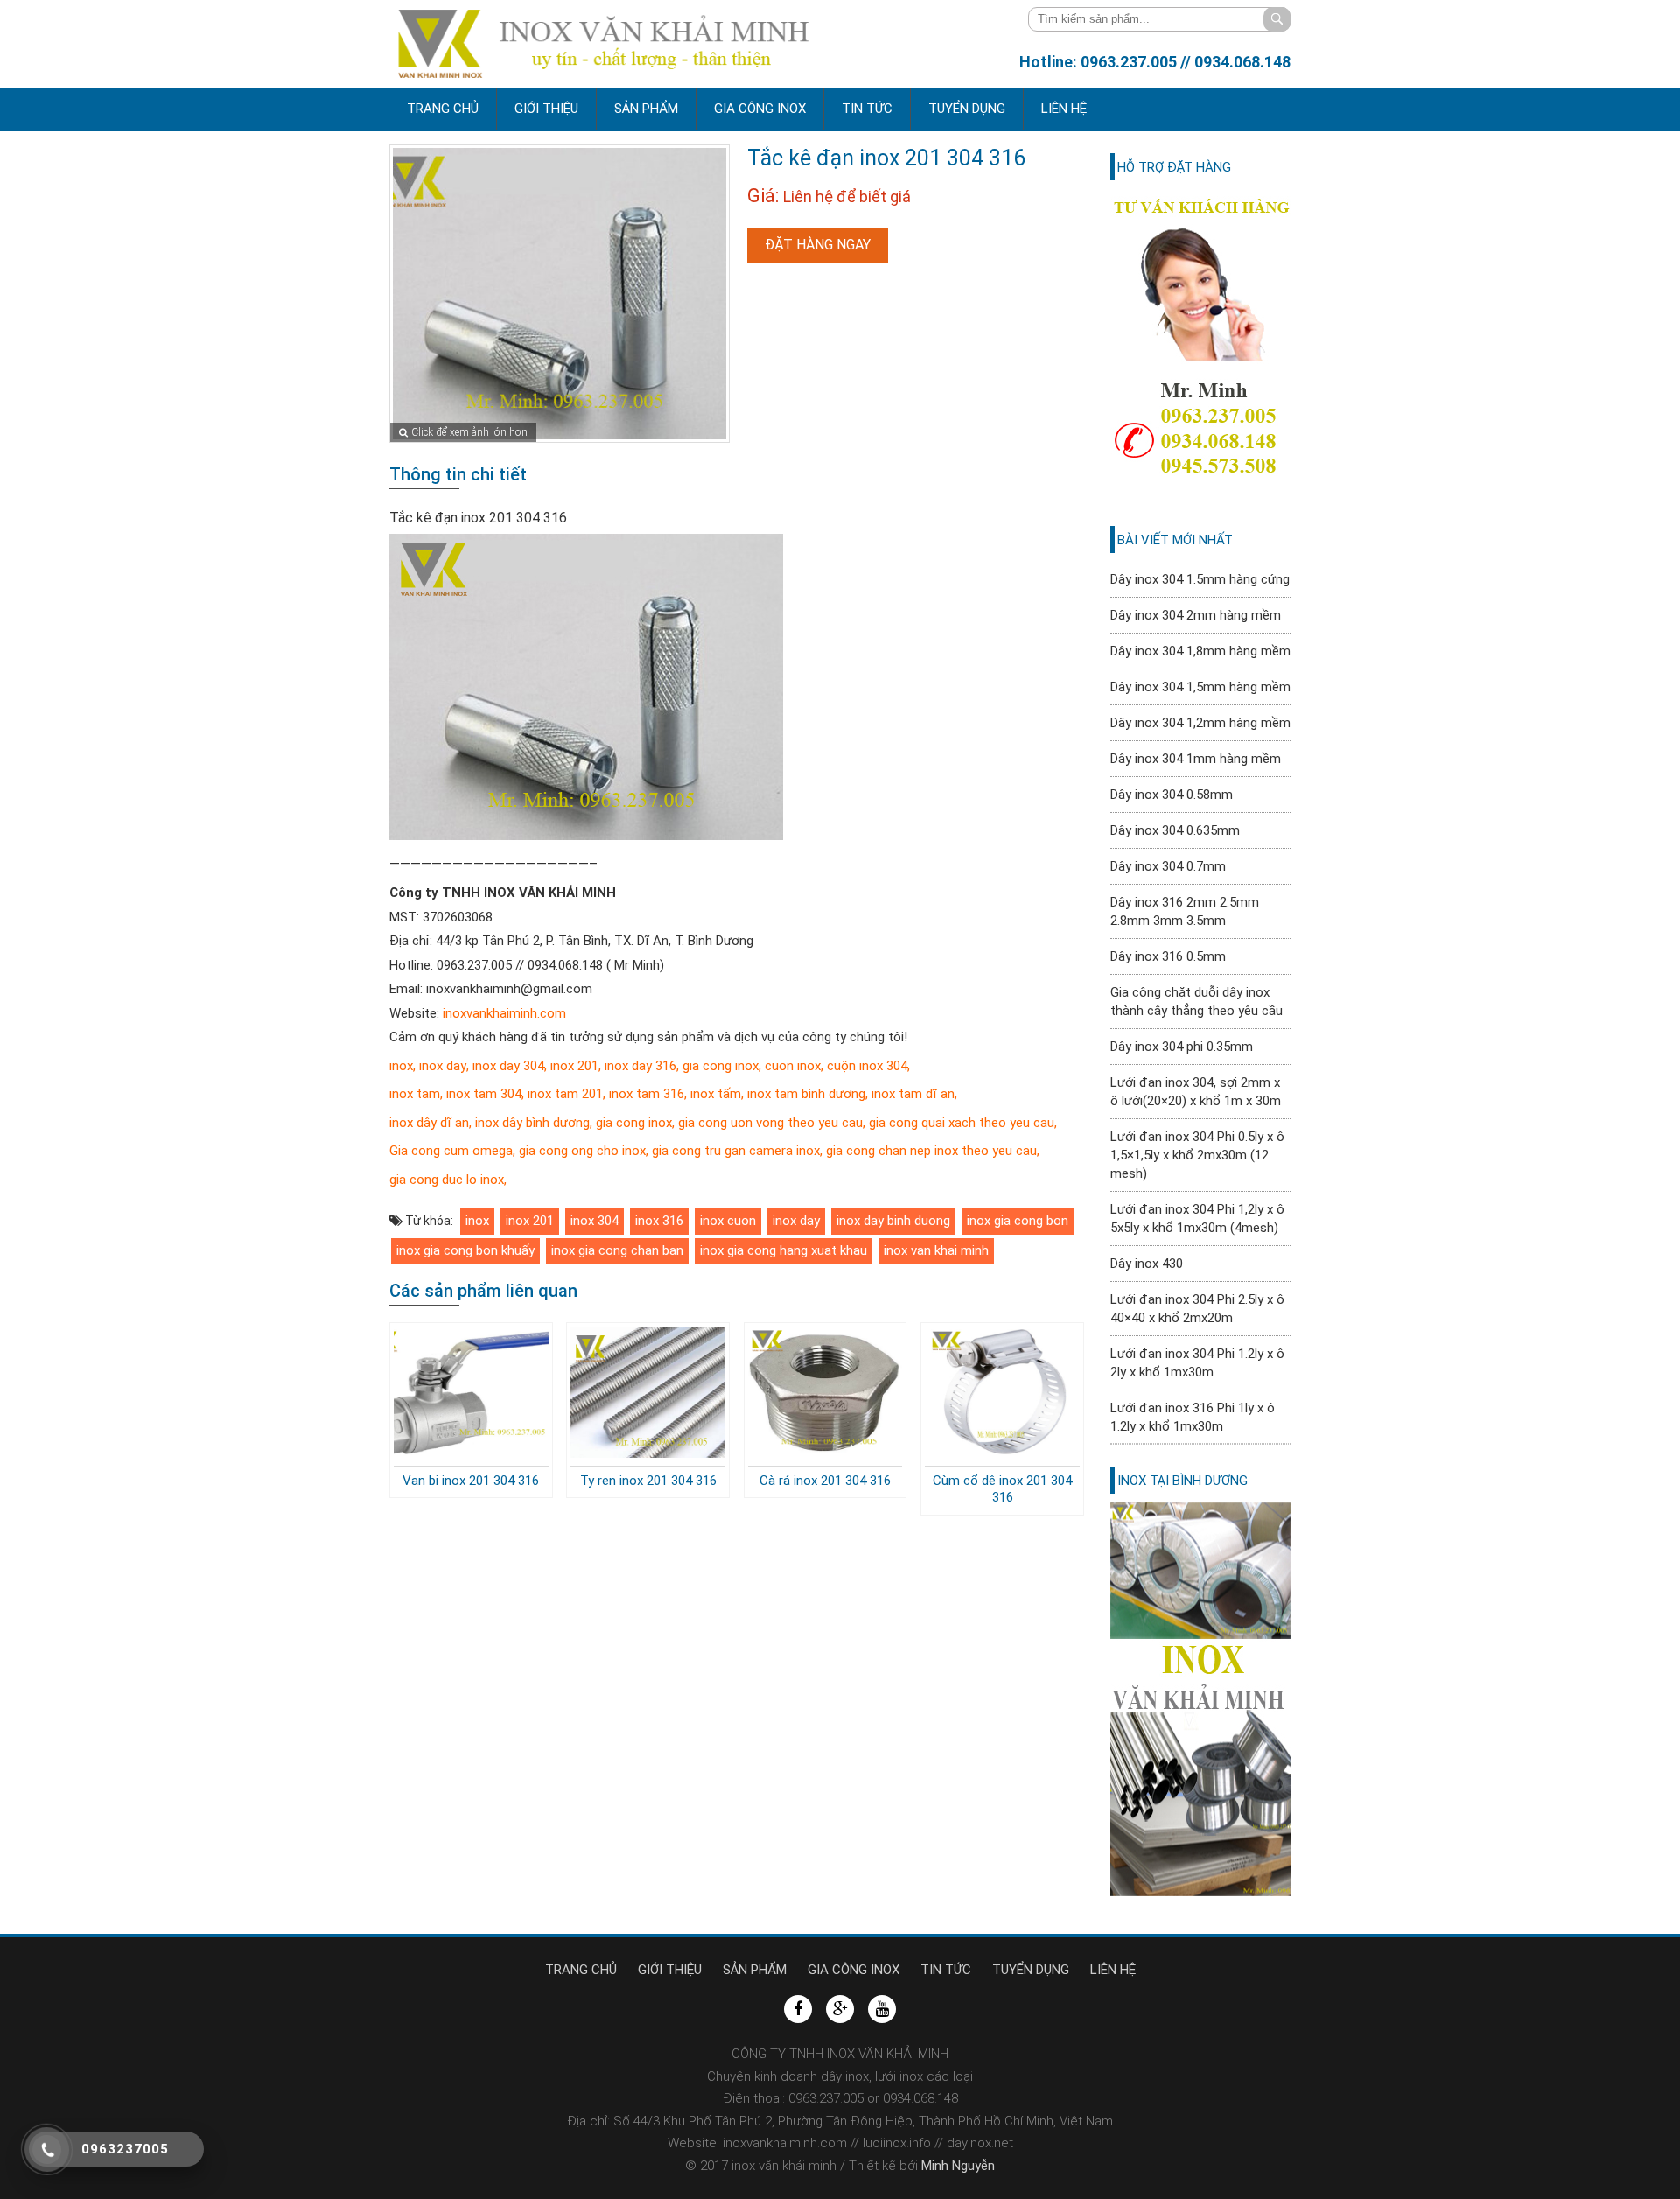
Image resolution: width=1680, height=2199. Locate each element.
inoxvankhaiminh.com (504, 1013)
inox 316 (659, 1221)
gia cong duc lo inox (447, 1180)
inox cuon (728, 1221)
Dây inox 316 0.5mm (1168, 956)
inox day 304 (508, 1066)
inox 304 (595, 1221)
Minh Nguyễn (956, 2166)
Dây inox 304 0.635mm (1175, 830)
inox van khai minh (936, 1250)
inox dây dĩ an (429, 1123)
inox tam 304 (482, 1094)
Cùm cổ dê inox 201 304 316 (1002, 1489)
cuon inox (793, 1066)
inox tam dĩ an (911, 1094)
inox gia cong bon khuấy (465, 1250)
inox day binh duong (893, 1221)
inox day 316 (640, 1066)
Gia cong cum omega (451, 1151)
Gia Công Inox (760, 109)
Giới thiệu (546, 109)
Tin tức (867, 109)
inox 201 (574, 1066)
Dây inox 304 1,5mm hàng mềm (1200, 687)
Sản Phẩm (646, 109)
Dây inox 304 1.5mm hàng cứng (1200, 579)
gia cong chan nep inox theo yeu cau (931, 1151)
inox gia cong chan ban (617, 1250)
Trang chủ (443, 109)
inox (401, 1066)
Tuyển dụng (967, 109)
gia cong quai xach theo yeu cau (962, 1123)
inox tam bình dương (806, 1094)
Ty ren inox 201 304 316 (648, 1481)
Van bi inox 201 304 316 (471, 1481)
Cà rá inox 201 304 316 (825, 1481)
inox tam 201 (565, 1094)
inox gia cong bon (1018, 1221)
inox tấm (714, 1094)
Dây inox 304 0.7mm (1168, 866)
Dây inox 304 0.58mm (1172, 795)
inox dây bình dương (532, 1123)
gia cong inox (721, 1066)
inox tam (415, 1094)
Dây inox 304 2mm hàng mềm (1196, 615)
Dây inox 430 (1147, 1264)
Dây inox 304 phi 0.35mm (1182, 1047)
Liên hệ (1064, 109)
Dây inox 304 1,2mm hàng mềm (1200, 723)
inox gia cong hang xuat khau (784, 1250)
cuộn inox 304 (867, 1066)
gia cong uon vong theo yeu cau (769, 1123)
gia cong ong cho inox (582, 1151)
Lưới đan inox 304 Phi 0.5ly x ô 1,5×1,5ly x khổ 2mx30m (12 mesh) (1197, 1155)
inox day (443, 1066)
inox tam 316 (645, 1094)
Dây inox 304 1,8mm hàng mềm (1200, 651)
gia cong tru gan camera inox (736, 1151)
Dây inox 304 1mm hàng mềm (1196, 759)
